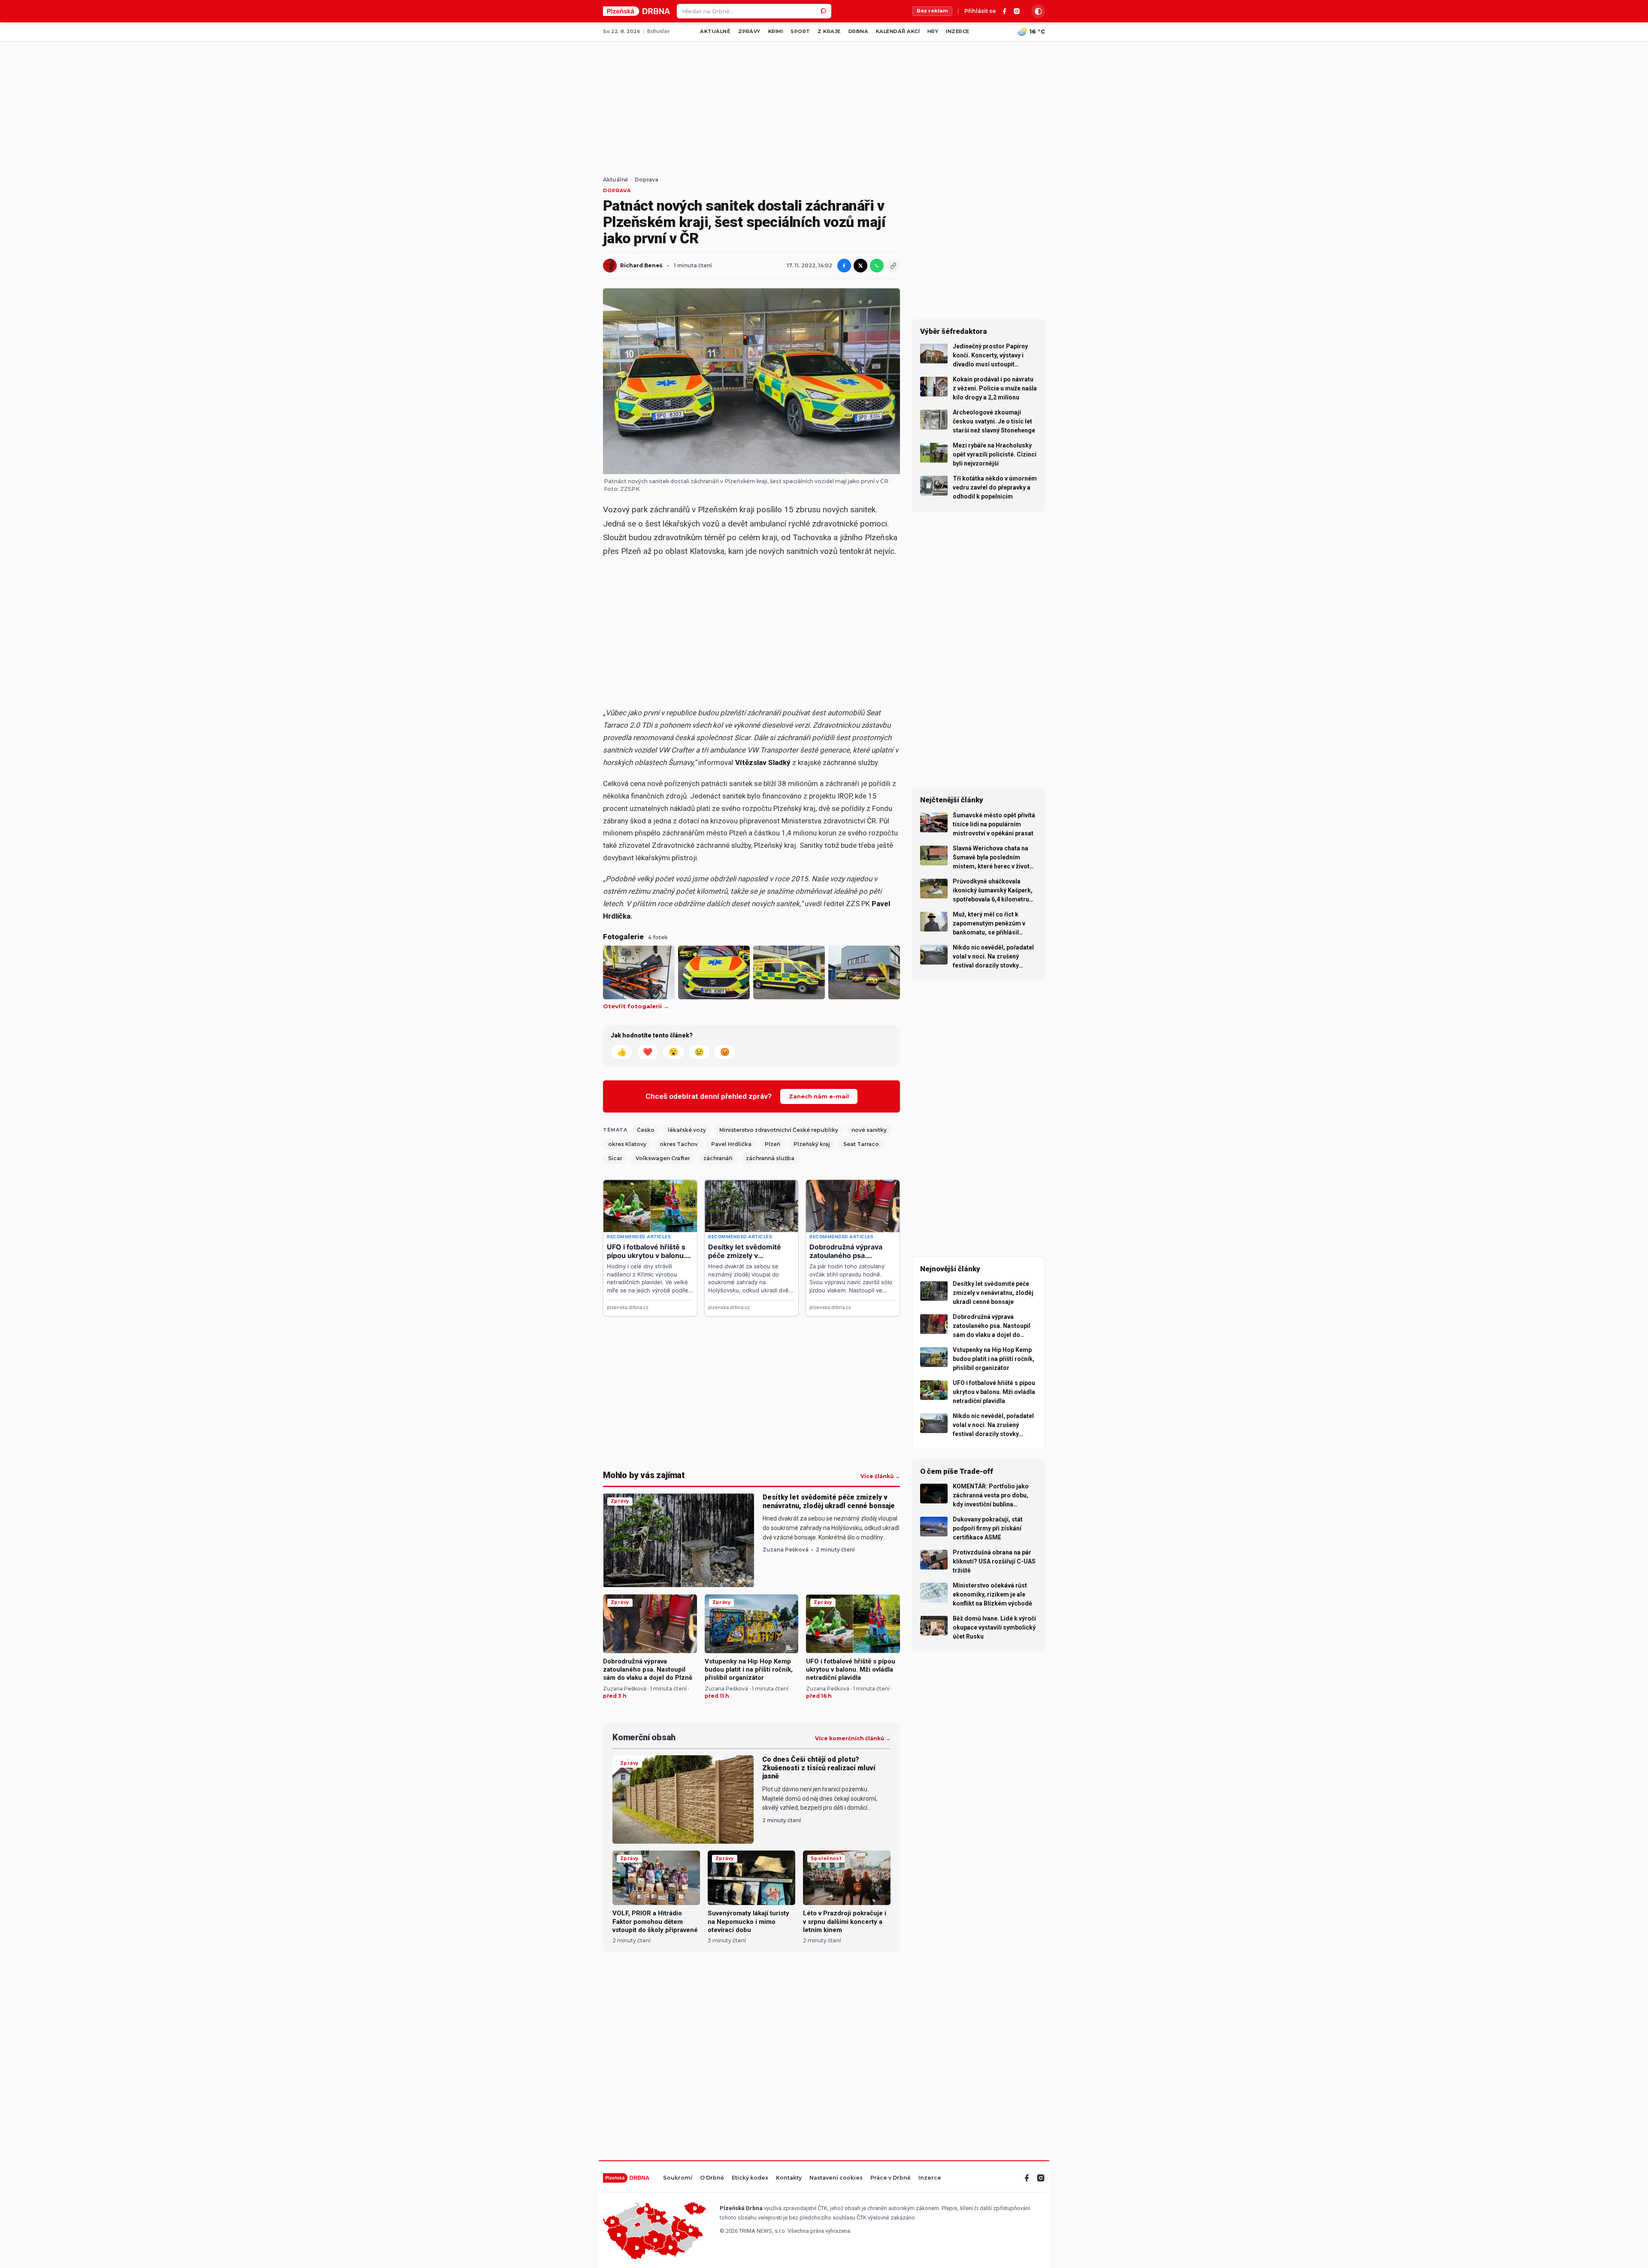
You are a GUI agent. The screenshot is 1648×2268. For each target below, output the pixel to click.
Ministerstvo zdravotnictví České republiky (779, 1130)
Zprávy (749, 31)
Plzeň (772, 1144)
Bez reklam (932, 11)
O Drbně (712, 2178)
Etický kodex (750, 2178)
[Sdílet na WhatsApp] (877, 266)
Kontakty (789, 2178)
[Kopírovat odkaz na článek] (893, 266)
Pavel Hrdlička (731, 1144)
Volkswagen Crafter (663, 1158)
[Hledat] (824, 11)
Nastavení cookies (836, 2178)
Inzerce (957, 31)
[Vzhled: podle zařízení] (1038, 11)
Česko (646, 1130)
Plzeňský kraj (812, 1144)
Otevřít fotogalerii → (636, 1006)
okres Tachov (679, 1144)
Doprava (647, 180)
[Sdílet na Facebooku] (844, 266)
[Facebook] (1005, 11)
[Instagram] (1017, 11)
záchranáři (718, 1158)
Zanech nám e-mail (819, 1096)
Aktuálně (715, 31)
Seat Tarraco (861, 1144)
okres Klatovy (627, 1144)
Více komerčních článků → (853, 1739)
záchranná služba (770, 1158)
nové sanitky (869, 1130)
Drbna (858, 31)
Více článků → (880, 1476)
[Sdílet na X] (860, 266)
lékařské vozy (687, 1130)
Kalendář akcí (898, 31)
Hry (933, 31)
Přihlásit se (980, 11)
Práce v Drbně (891, 2178)
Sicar (615, 1158)
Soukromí (678, 2178)
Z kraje (829, 31)
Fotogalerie (623, 937)
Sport (800, 31)
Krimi (776, 31)
